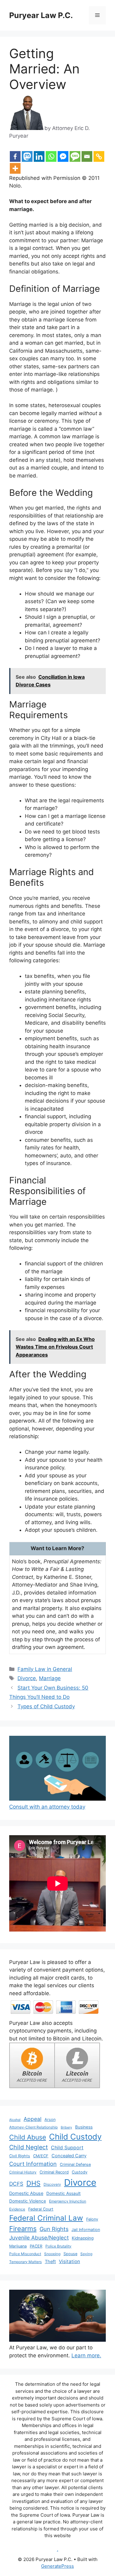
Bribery (66, 2127)
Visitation (69, 2261)
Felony (92, 2219)
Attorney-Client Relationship (33, 2127)
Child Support (67, 2147)
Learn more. (86, 2355)
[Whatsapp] (51, 156)
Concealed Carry (69, 2156)
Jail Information (86, 2230)
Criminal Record (54, 2172)
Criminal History (23, 2172)
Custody (80, 2172)
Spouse (70, 2254)
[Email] (87, 156)
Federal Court (41, 2209)
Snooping (52, 2254)
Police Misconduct (25, 2254)
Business (84, 2127)
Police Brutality (58, 2246)
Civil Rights (20, 2156)
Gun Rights (54, 2229)
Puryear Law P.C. (41, 15)
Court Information (33, 2164)
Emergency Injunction (68, 2201)
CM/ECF (41, 2156)
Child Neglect (29, 2147)
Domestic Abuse (26, 2193)
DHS (33, 2183)
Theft (50, 2262)
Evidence (17, 2209)
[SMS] (75, 156)
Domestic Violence (28, 2201)
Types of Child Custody (46, 1706)
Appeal (33, 2119)
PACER (36, 2246)
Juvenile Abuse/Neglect (39, 2238)
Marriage (50, 1678)
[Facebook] (15, 156)
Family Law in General (45, 1669)
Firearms (23, 2229)
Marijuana (18, 2246)
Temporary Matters (25, 2262)
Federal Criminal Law (46, 2218)
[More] (15, 168)
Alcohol (15, 2120)
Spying (86, 2254)
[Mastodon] (27, 156)
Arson (50, 2119)
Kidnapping (83, 2238)
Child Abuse (28, 2137)
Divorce (27, 1678)
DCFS (16, 2184)
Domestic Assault (63, 2193)
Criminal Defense (75, 2164)
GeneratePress (57, 2566)
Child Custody (75, 2137)
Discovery (52, 2184)
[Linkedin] (39, 156)
